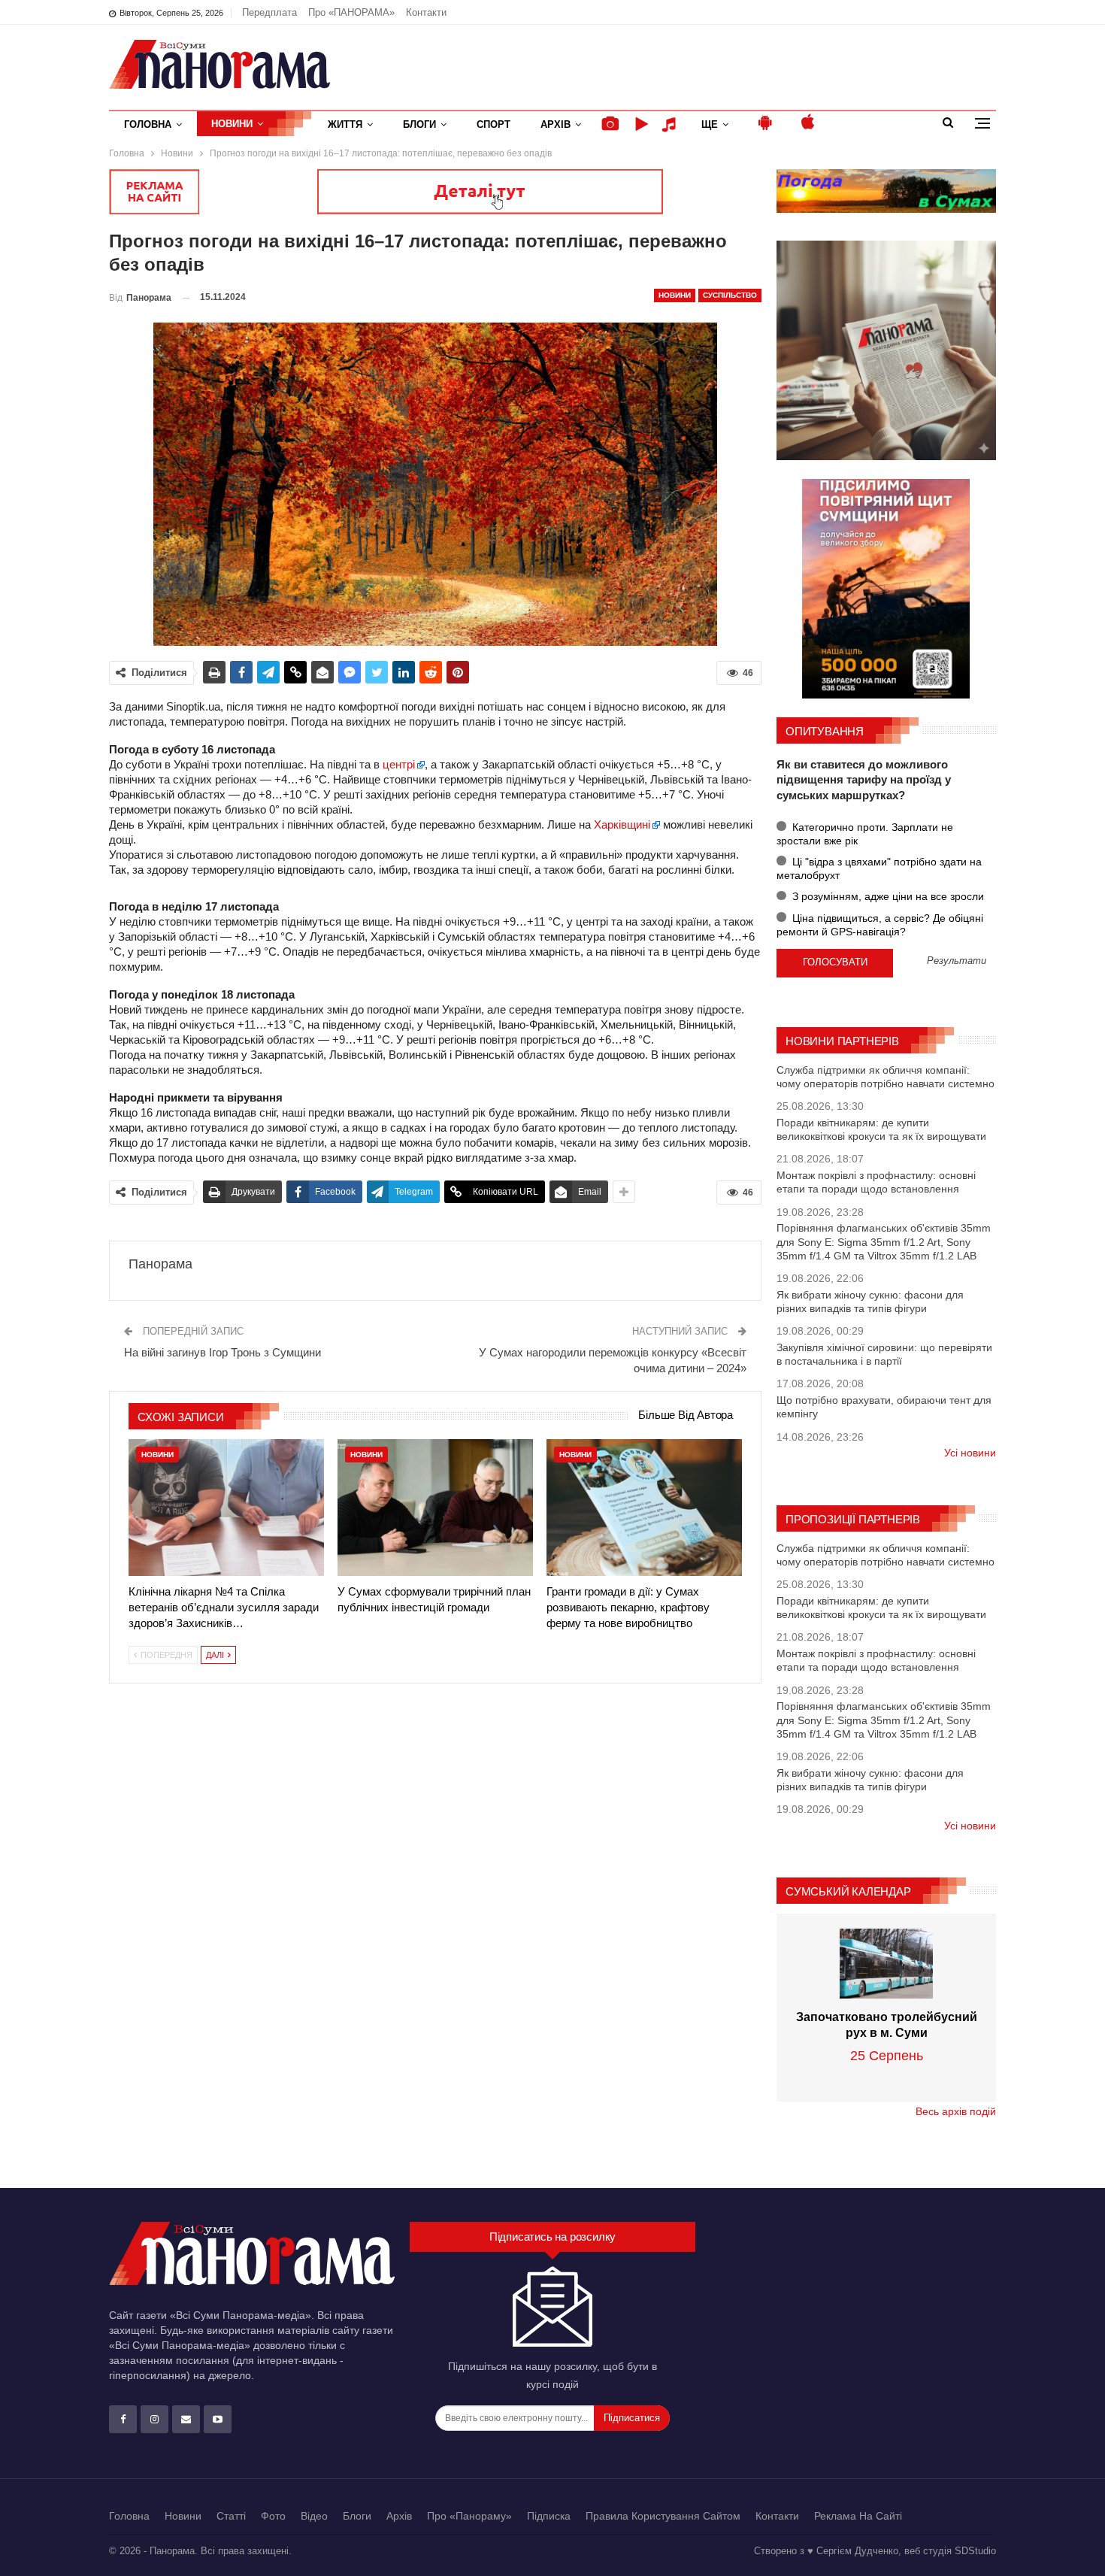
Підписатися (632, 2418)
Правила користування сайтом (663, 2516)
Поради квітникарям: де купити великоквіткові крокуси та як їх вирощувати (881, 1129)
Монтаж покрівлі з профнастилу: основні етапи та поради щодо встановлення (876, 1182)
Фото (273, 2516)
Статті (231, 2516)
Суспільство (730, 295)
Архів (556, 124)
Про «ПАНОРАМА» (351, 12)
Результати (957, 961)
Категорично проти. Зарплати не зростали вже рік (865, 834)
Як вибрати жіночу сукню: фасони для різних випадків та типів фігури (870, 1302)
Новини (232, 124)
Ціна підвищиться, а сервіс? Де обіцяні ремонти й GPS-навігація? (880, 925)
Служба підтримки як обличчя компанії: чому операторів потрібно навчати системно (886, 1077)
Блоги (419, 124)
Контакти (426, 12)
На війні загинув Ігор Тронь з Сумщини (223, 1352)
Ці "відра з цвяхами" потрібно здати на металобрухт (879, 868)
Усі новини (970, 1453)
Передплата (269, 12)
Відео (314, 2516)
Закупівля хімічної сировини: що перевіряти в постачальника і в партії (884, 1354)
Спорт (493, 124)
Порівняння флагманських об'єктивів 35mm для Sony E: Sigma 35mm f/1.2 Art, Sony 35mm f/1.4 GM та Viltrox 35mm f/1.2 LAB (884, 1241)
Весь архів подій (956, 2111)
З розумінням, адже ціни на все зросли (887, 896)
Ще (710, 124)
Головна (148, 124)
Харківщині (622, 824)
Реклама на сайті (858, 2516)
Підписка (549, 2516)
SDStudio (975, 2551)
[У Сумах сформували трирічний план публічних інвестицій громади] (435, 1508)
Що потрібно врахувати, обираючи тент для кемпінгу (884, 1407)
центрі (397, 764)
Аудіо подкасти (671, 124)
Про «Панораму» (469, 2516)
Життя (345, 124)
